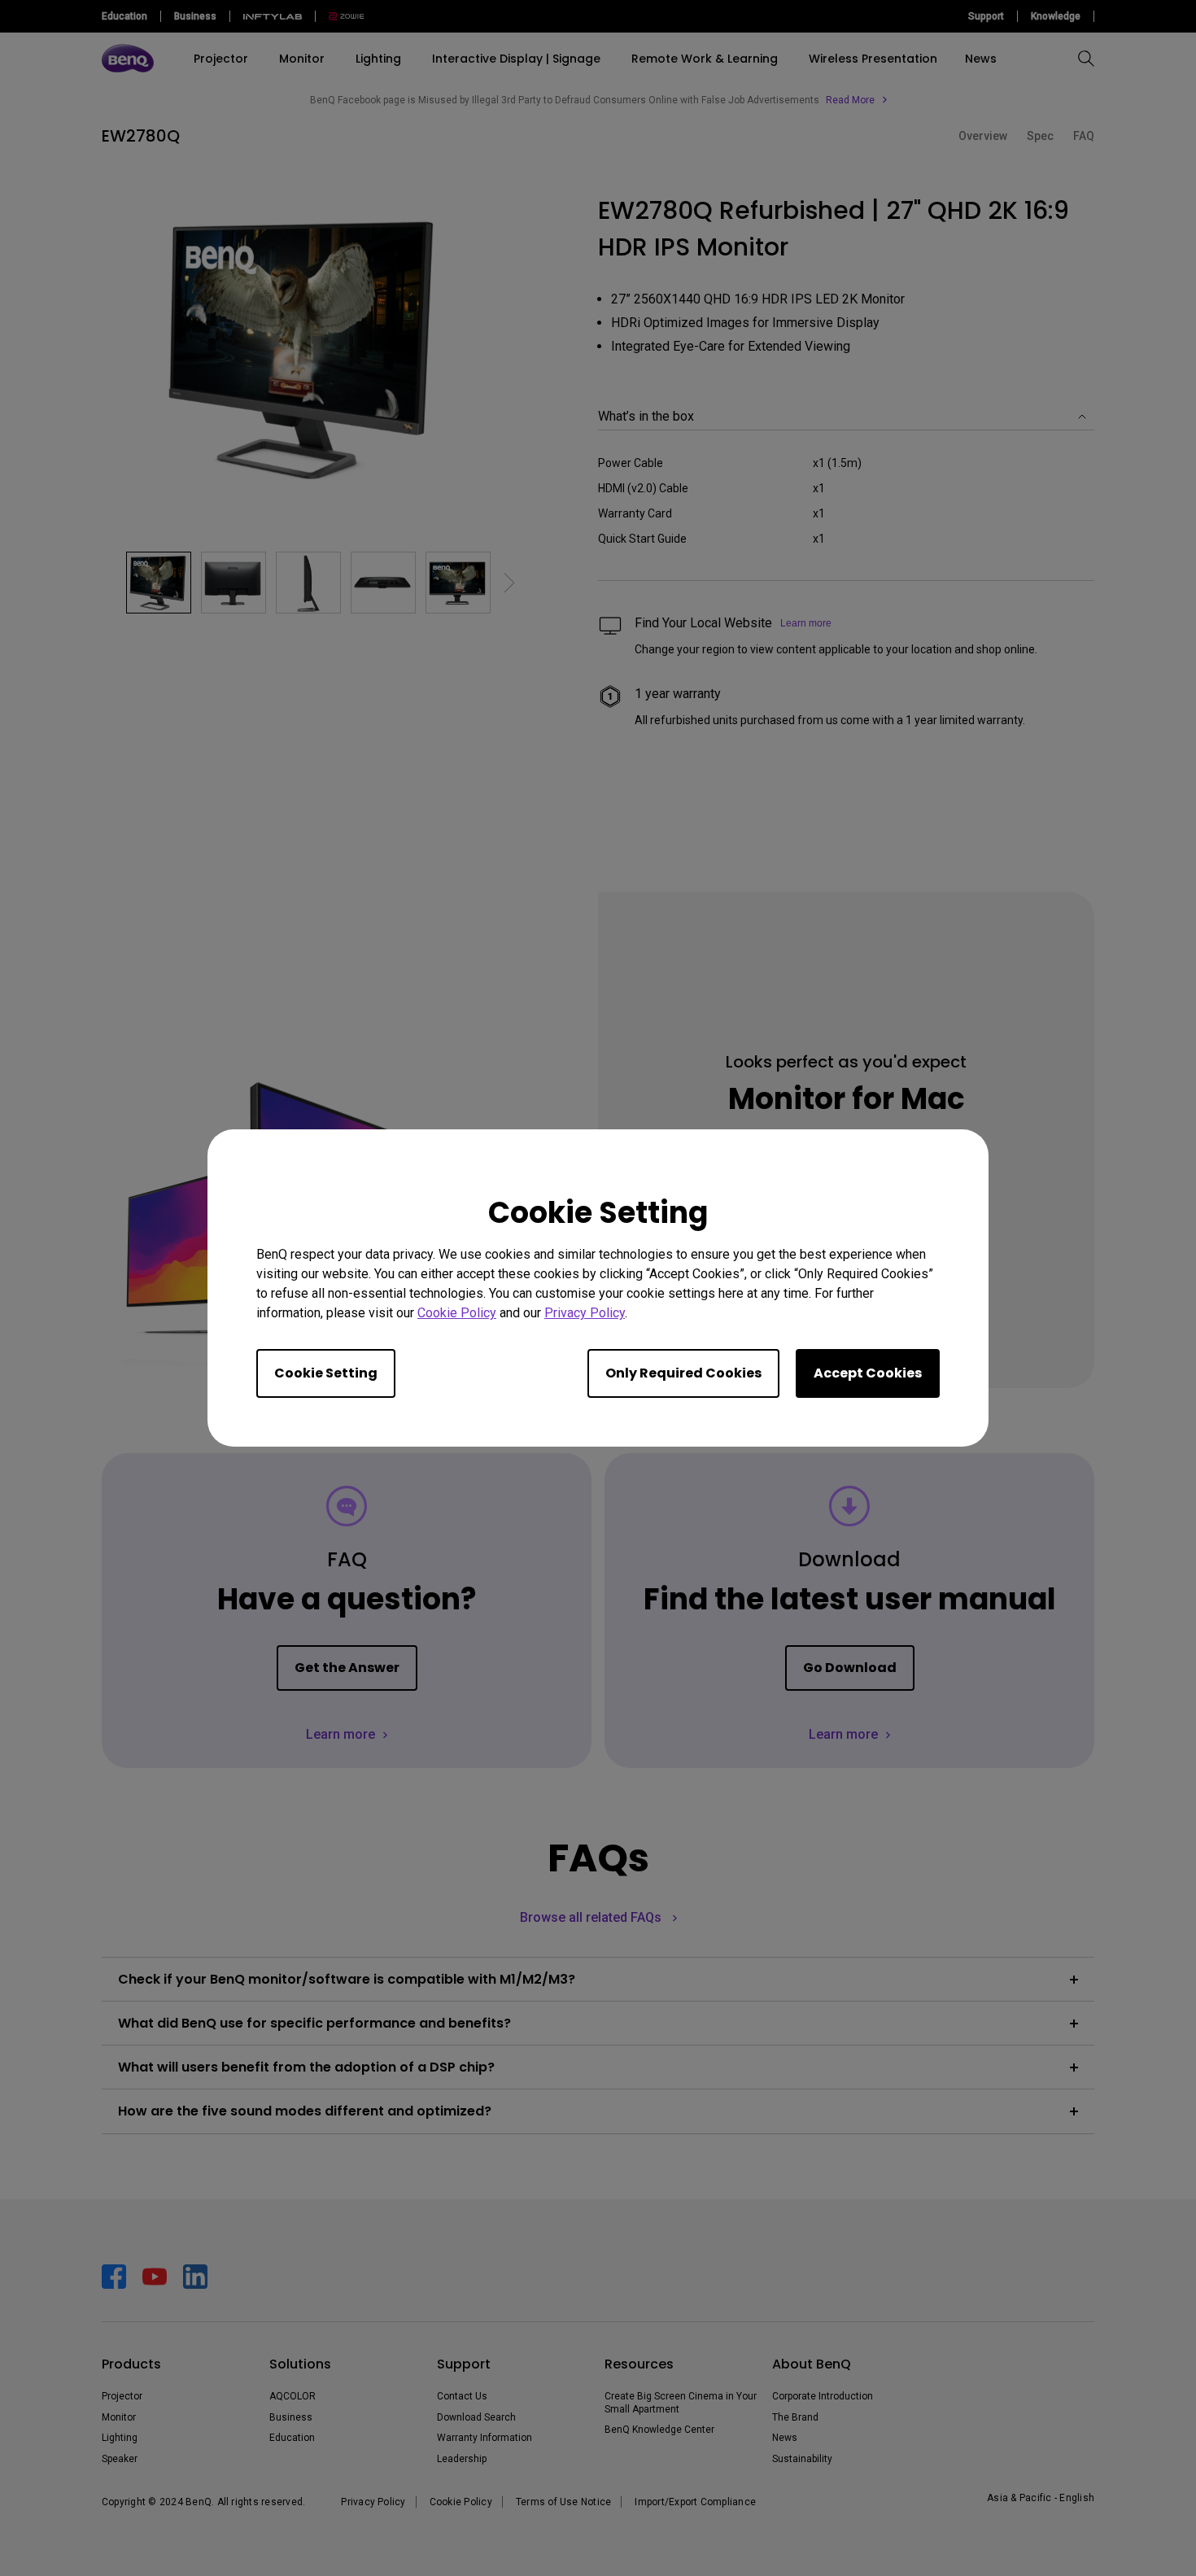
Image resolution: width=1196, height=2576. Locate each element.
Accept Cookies (868, 1373)
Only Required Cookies (683, 1373)
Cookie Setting (326, 1373)
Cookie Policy (457, 1313)
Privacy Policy (585, 1313)
